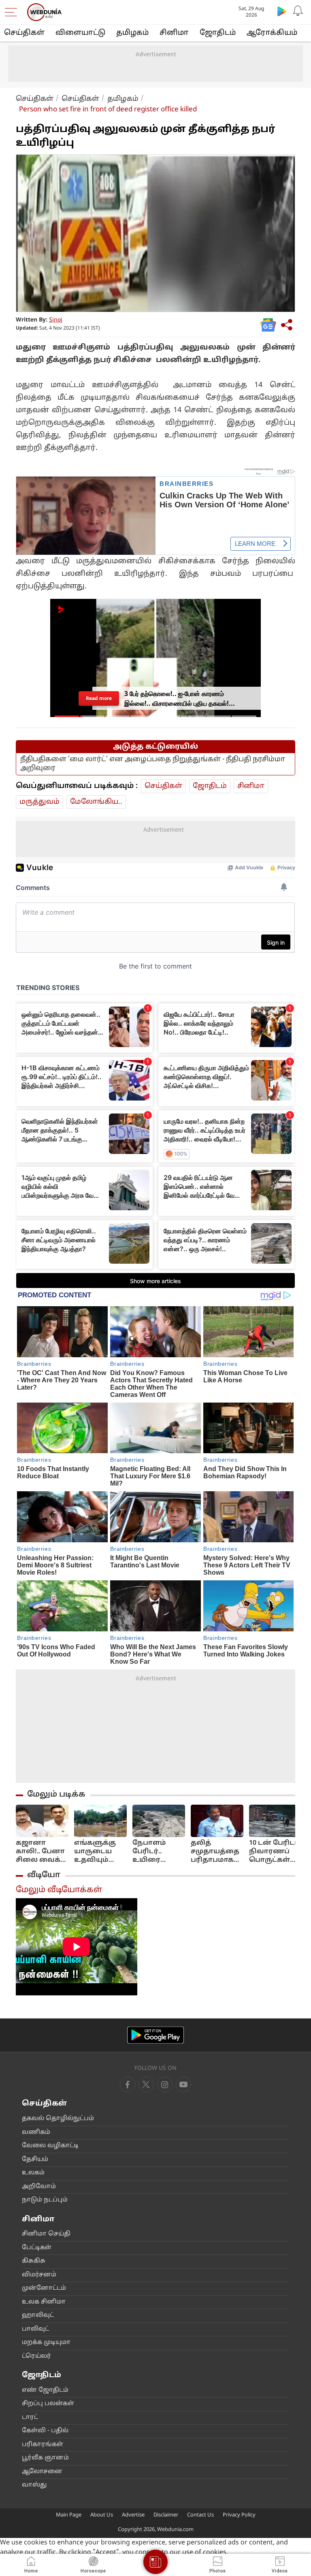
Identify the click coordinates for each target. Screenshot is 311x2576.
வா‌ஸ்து (34, 2485)
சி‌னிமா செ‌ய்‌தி (46, 2234)
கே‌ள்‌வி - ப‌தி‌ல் (45, 2431)
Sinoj (56, 320)
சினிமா (174, 33)
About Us (102, 2515)
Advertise (133, 2515)
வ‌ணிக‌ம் (36, 2132)
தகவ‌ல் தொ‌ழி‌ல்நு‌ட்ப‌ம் (58, 2119)
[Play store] (282, 11)
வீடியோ (44, 1875)
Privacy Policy (239, 2515)
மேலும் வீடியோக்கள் (59, 1890)
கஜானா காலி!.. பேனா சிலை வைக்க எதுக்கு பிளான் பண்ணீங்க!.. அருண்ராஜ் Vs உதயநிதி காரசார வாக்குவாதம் (41, 1852)
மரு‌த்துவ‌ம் (39, 802)
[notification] (298, 11)
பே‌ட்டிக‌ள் (37, 2248)
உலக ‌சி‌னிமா (44, 2302)
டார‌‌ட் (30, 2417)
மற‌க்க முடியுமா (46, 2343)
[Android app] (155, 2035)
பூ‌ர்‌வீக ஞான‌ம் (45, 2458)
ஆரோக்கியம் (272, 33)
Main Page (69, 2515)
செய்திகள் (24, 33)
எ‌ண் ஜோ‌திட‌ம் (45, 2390)
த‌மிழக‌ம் (132, 33)
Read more (99, 698)
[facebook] (128, 2084)
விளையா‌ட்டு (80, 33)
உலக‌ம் (33, 2173)
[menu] (13, 12)
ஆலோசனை (42, 2472)
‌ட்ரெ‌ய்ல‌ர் (36, 2356)
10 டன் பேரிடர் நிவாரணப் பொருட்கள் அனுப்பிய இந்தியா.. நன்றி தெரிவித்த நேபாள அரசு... (275, 1852)
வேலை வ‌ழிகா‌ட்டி (50, 2146)
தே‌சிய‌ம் (35, 2160)
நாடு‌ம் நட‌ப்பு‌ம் (45, 2200)
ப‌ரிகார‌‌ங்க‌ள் (43, 2445)
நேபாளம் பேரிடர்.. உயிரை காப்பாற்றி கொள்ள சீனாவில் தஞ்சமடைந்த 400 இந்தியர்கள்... (157, 1852)
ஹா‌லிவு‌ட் (38, 2315)
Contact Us (200, 2515)
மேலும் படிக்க (56, 1795)
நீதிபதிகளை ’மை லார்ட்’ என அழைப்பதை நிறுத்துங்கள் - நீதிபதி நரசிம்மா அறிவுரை (153, 764)
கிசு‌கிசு (34, 2261)
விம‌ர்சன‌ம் (39, 2275)
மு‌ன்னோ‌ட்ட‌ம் (44, 2288)
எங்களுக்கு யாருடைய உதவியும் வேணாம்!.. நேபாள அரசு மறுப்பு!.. (98, 1852)
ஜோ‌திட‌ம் (218, 33)
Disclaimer (166, 2515)
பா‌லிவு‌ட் (35, 2329)
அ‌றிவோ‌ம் (39, 2187)
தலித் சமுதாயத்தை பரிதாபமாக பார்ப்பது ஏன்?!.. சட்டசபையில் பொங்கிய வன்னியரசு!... (216, 1852)
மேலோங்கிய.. (96, 802)
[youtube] (165, 2084)
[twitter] (146, 2084)
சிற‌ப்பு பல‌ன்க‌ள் (48, 2404)
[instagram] (183, 2084)
